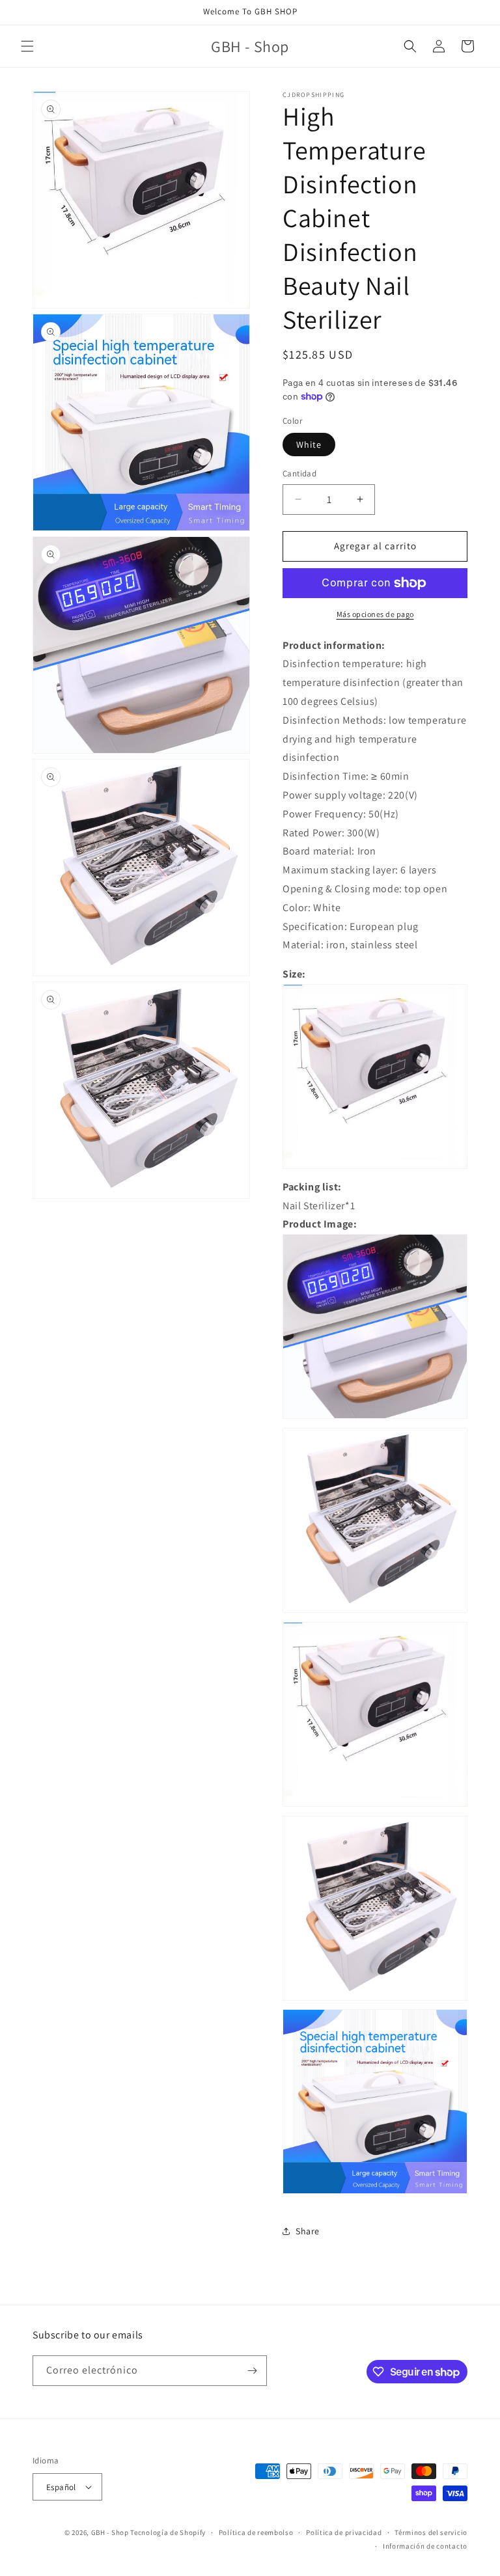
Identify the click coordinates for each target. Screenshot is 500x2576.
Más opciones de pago (375, 614)
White (309, 445)
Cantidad (299, 473)
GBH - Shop (110, 2532)
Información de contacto (425, 2546)
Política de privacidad (344, 2532)
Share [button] (308, 2231)
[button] (27, 46)
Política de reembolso (256, 2532)
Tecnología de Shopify (168, 2532)
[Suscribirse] (252, 2371)
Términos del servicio (431, 2532)
